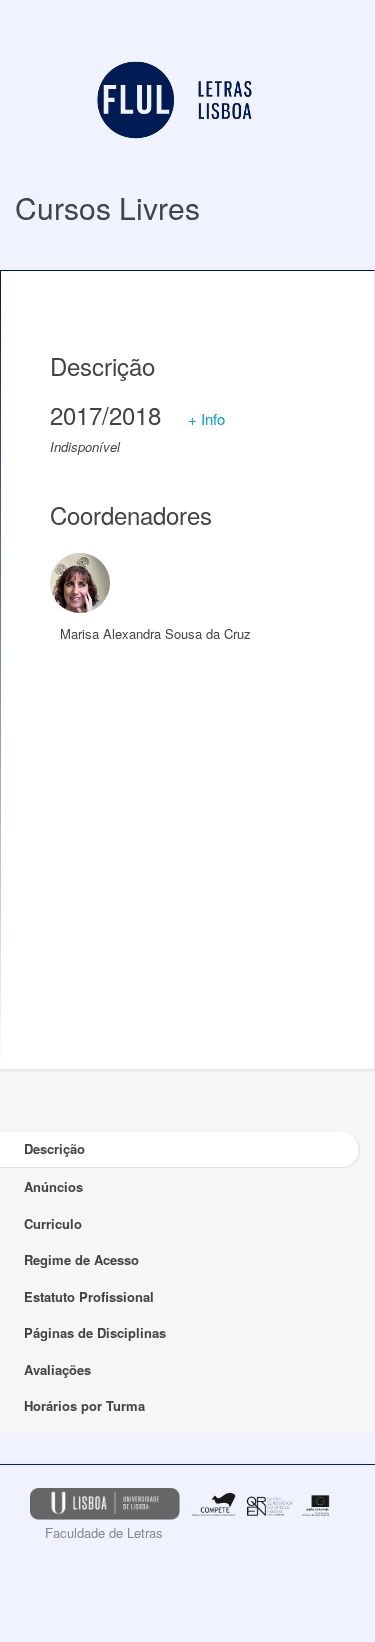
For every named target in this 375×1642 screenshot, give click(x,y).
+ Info (206, 418)
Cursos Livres (107, 207)
